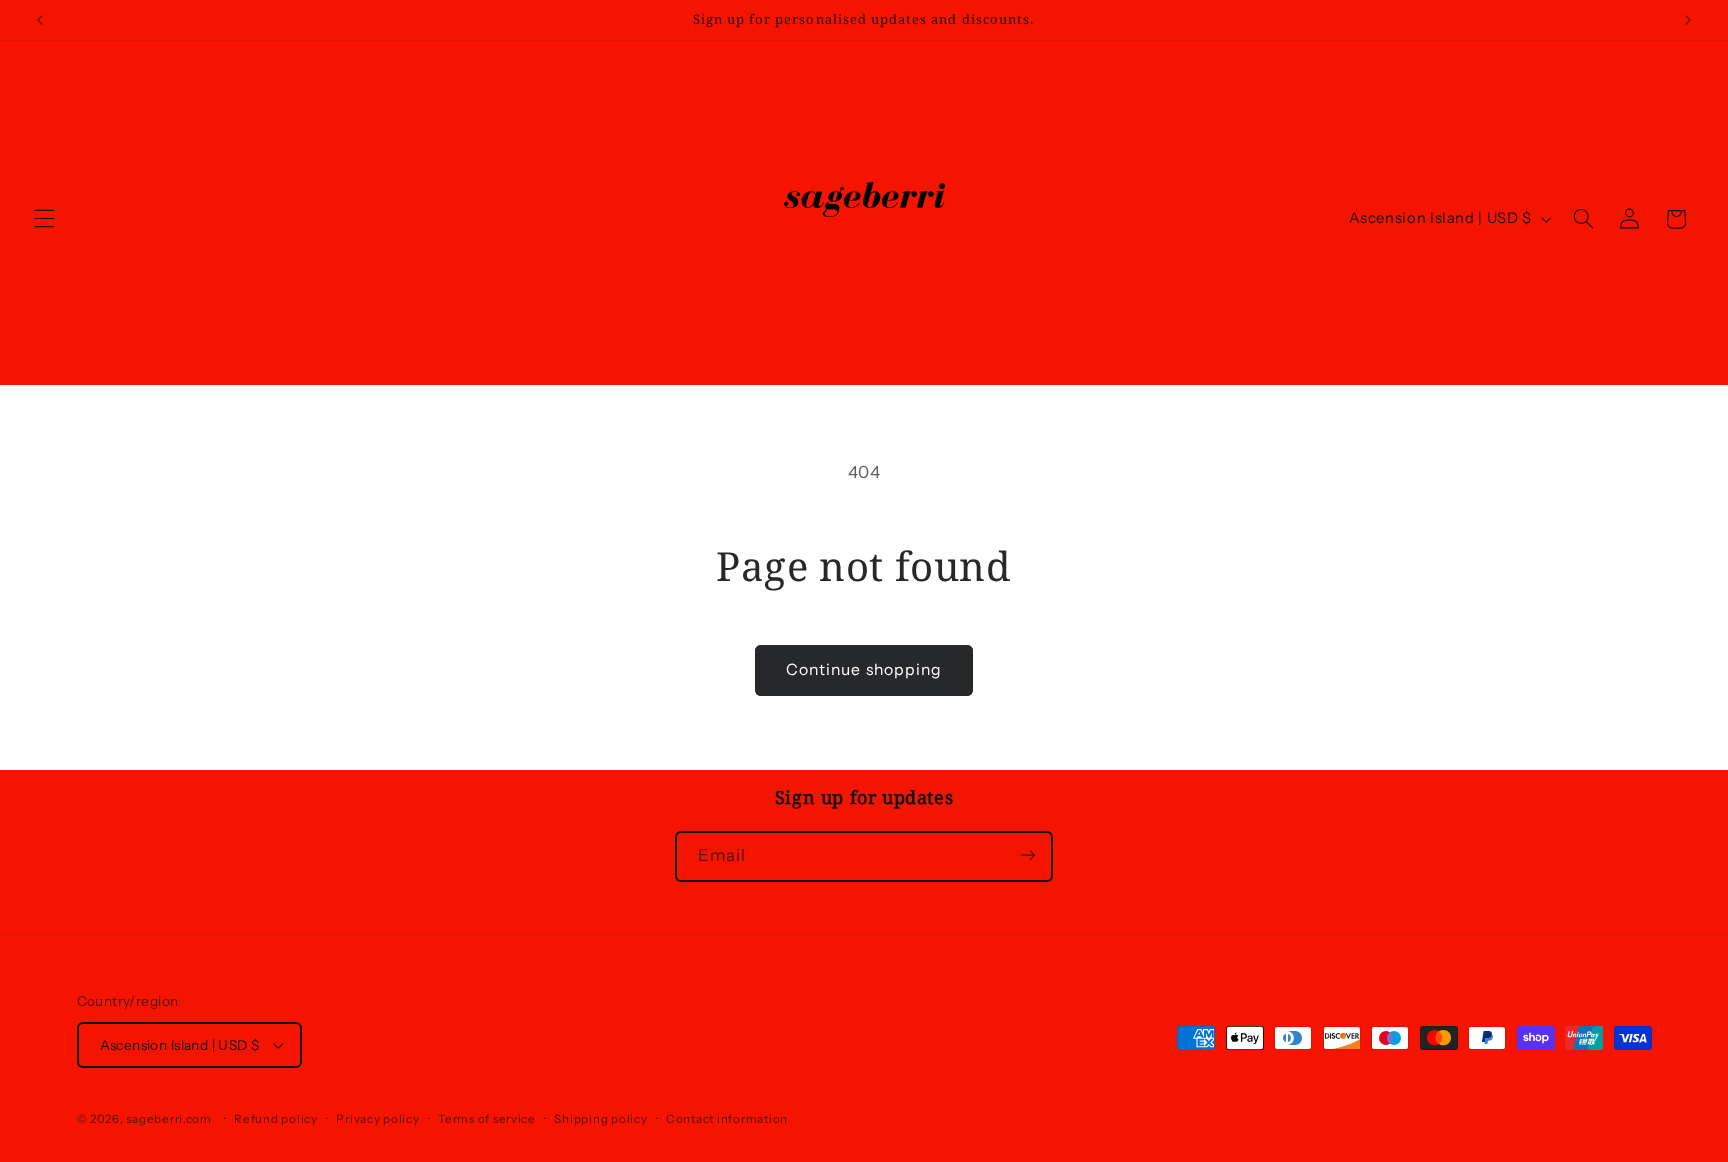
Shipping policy (600, 1119)
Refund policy (276, 1119)
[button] (44, 219)
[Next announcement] (1688, 20)
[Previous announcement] (40, 20)
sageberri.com (169, 1119)
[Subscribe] (1028, 855)
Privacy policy (377, 1119)
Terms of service (487, 1119)
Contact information (727, 1119)
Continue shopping (864, 669)
